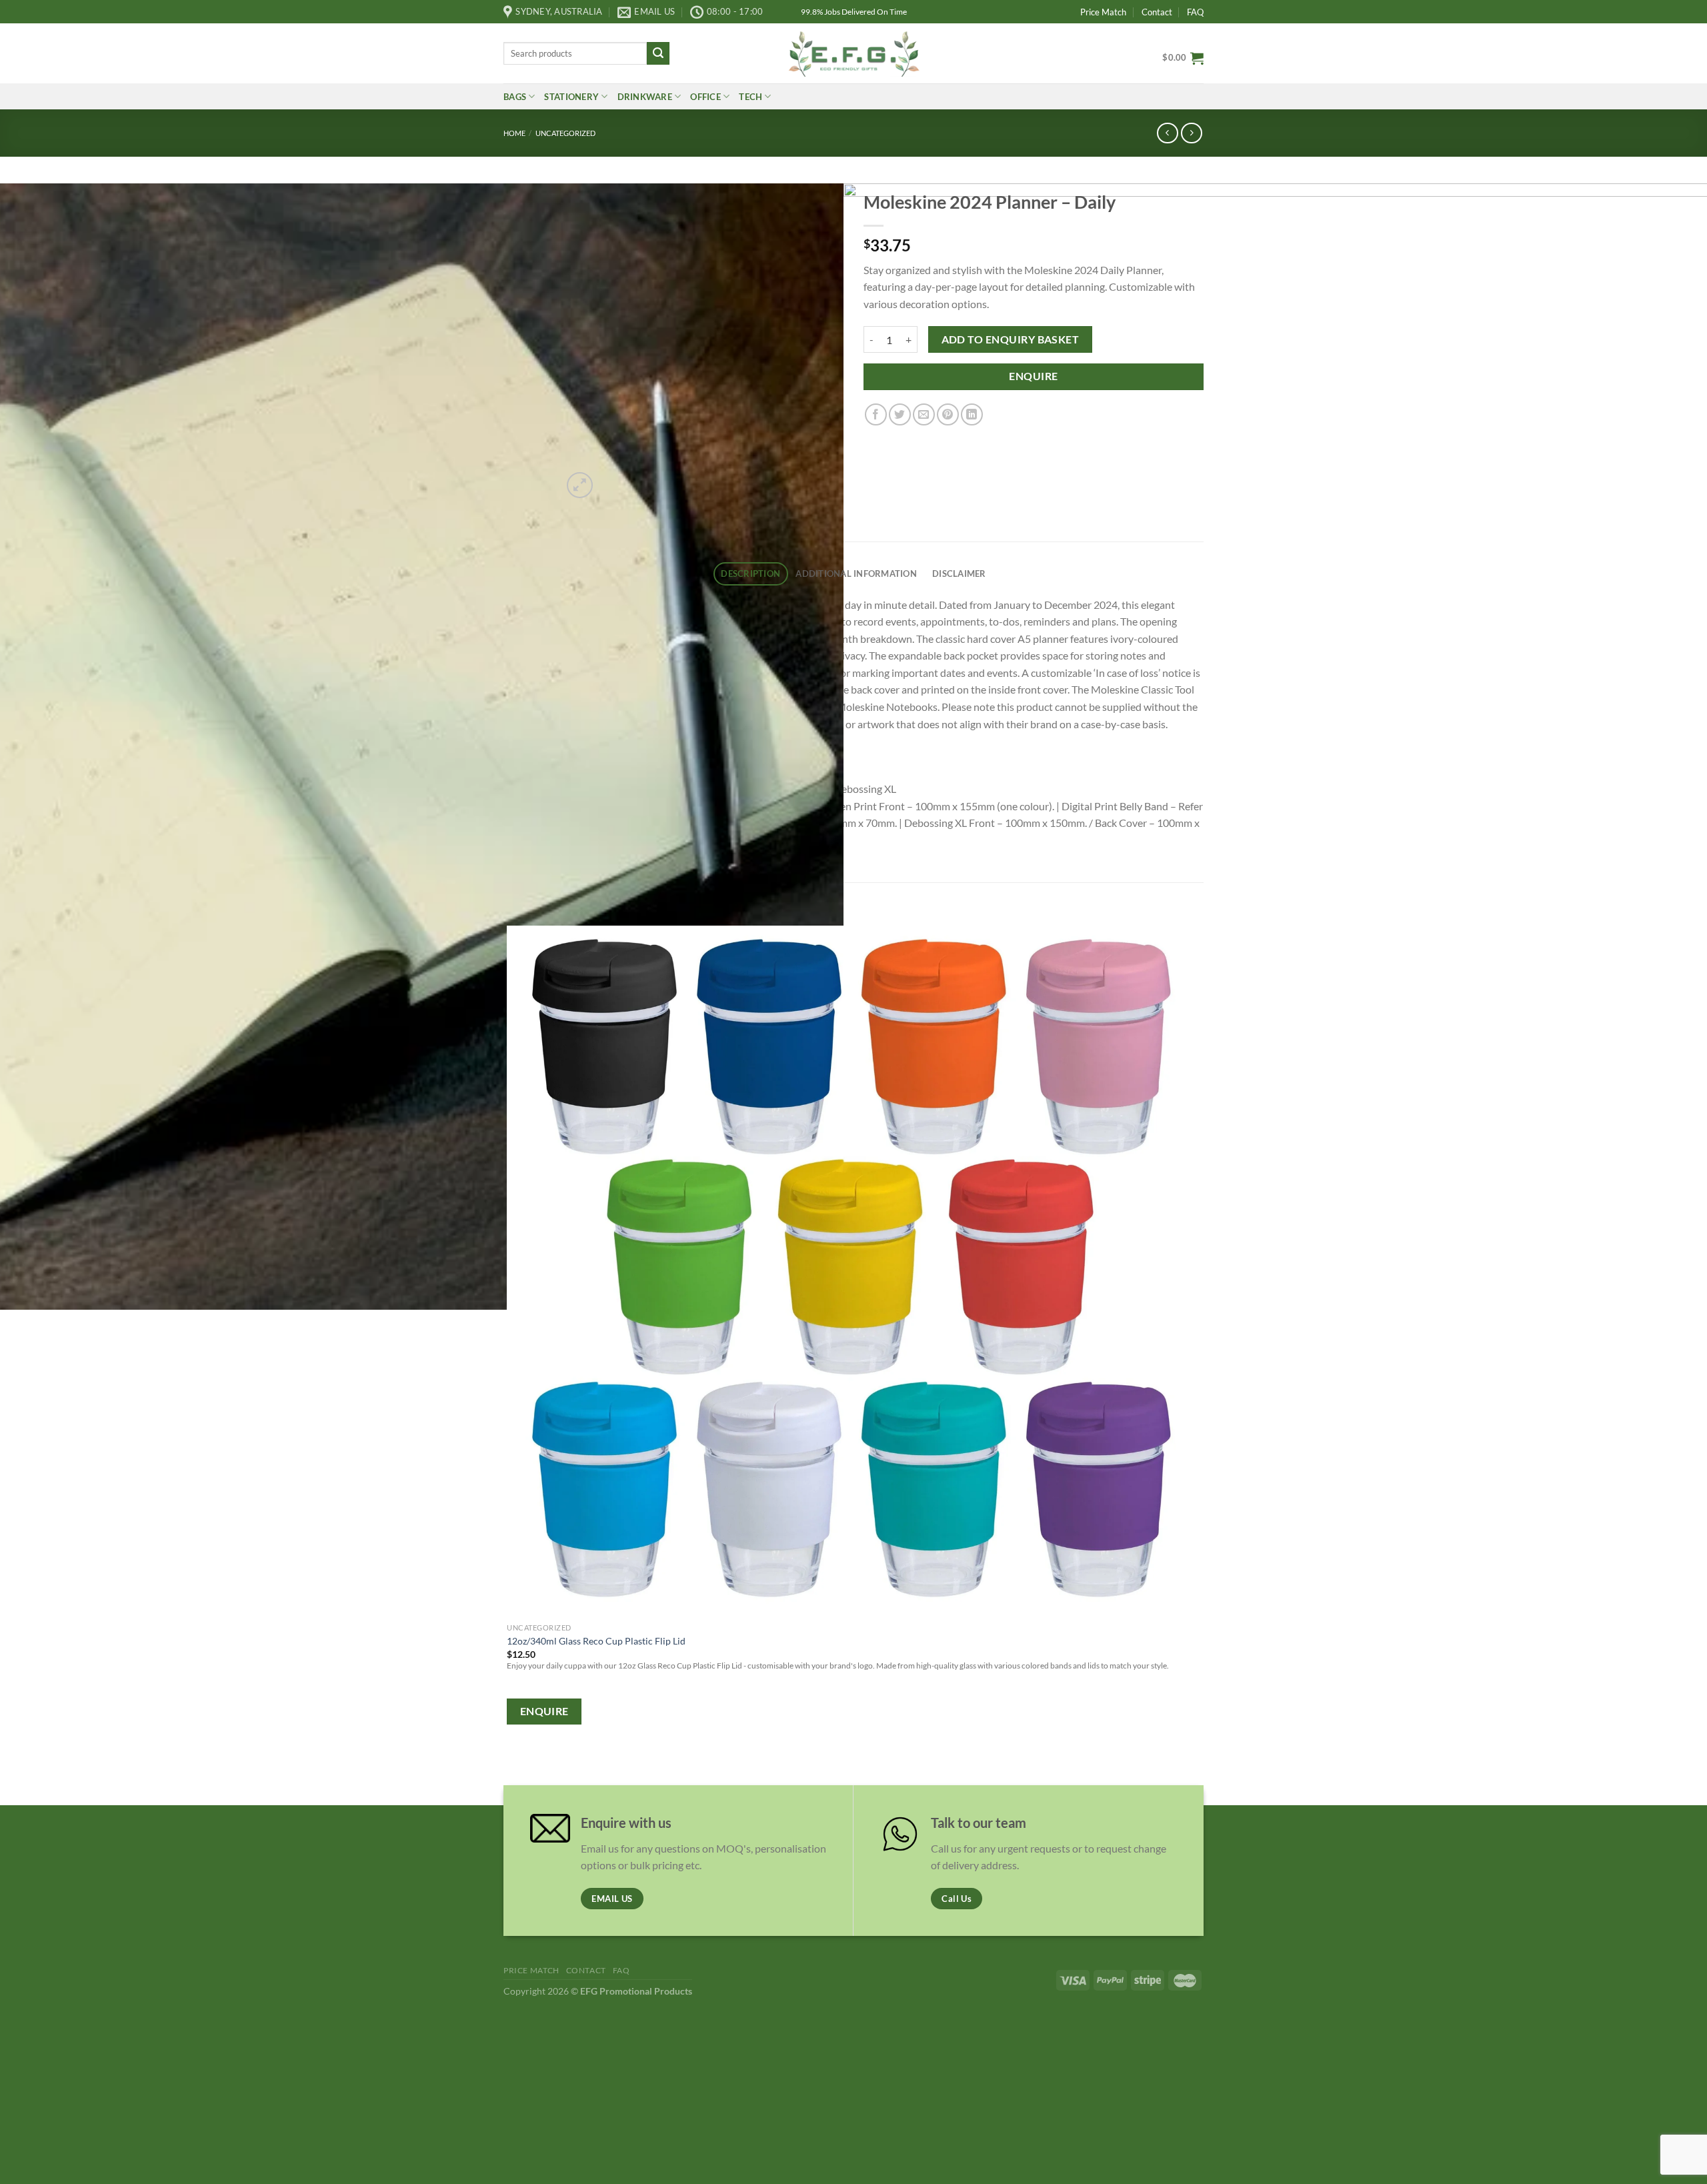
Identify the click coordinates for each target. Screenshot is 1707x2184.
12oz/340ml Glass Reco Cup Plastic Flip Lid (596, 1641)
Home (514, 133)
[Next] (612, 478)
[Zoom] (580, 485)
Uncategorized (565, 133)
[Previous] (510, 1768)
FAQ (1195, 12)
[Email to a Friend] (924, 414)
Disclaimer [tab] (959, 574)
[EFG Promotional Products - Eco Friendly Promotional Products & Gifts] (853, 53)
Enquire (1033, 376)
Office (705, 97)
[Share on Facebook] (876, 414)
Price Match (1103, 12)
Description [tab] (750, 574)
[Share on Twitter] (900, 414)
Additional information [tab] (856, 574)
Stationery (571, 97)
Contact (1157, 12)
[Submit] (658, 53)
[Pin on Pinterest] (948, 414)
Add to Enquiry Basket (1011, 339)
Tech (750, 97)
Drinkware (645, 97)
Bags (515, 97)
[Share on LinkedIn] (972, 414)
